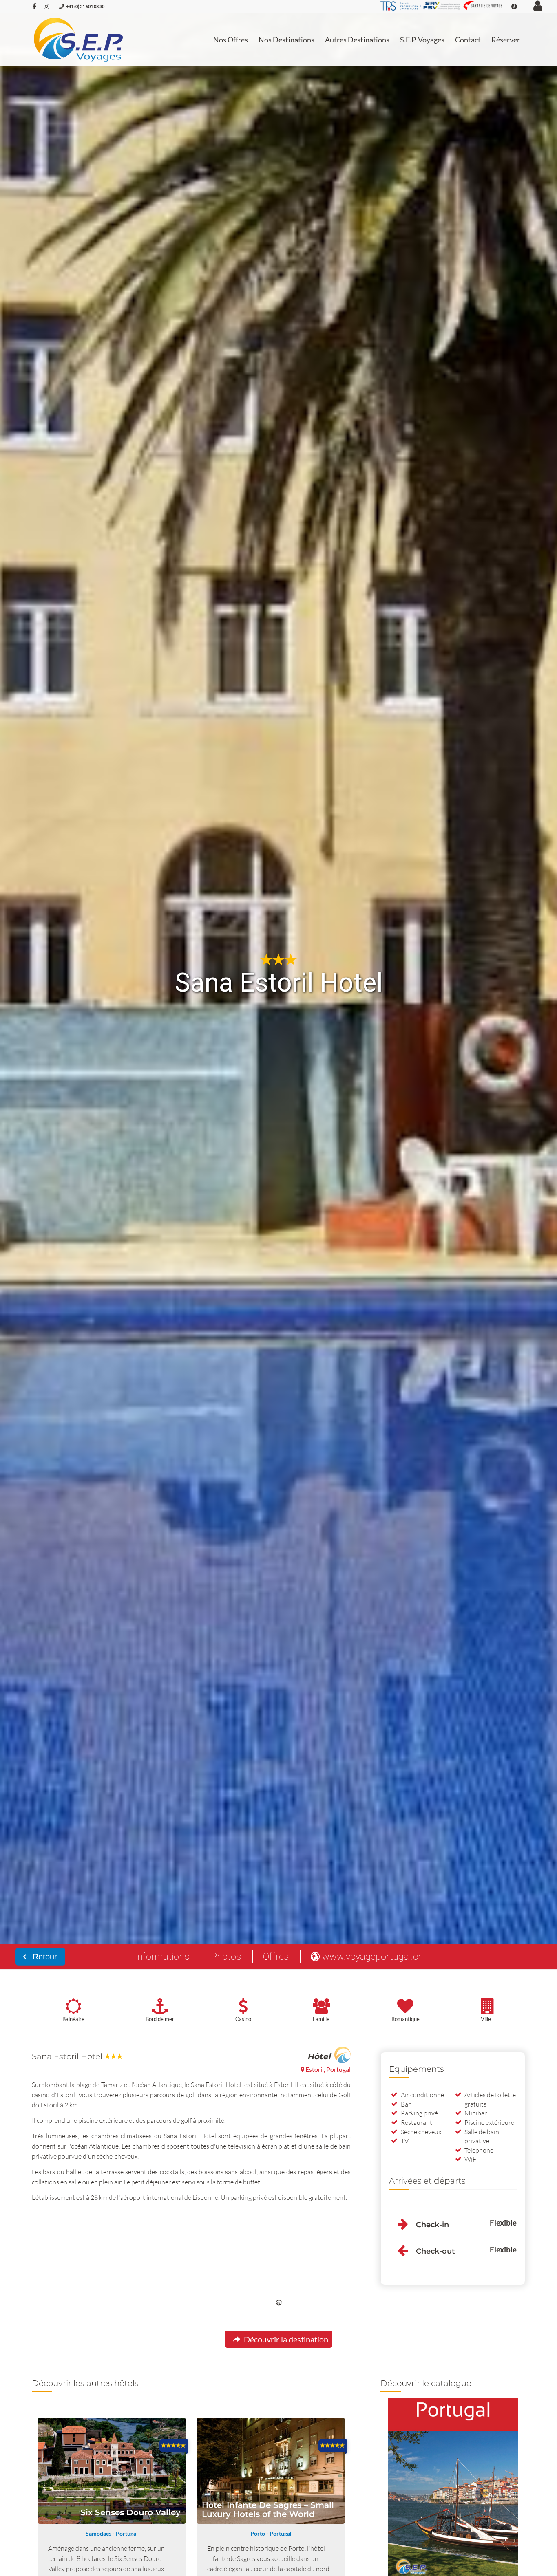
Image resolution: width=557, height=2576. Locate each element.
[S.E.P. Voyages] (79, 40)
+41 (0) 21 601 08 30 (85, 6)
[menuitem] (231, 40)
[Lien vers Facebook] (34, 6)
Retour (44, 1957)
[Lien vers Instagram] (46, 6)
